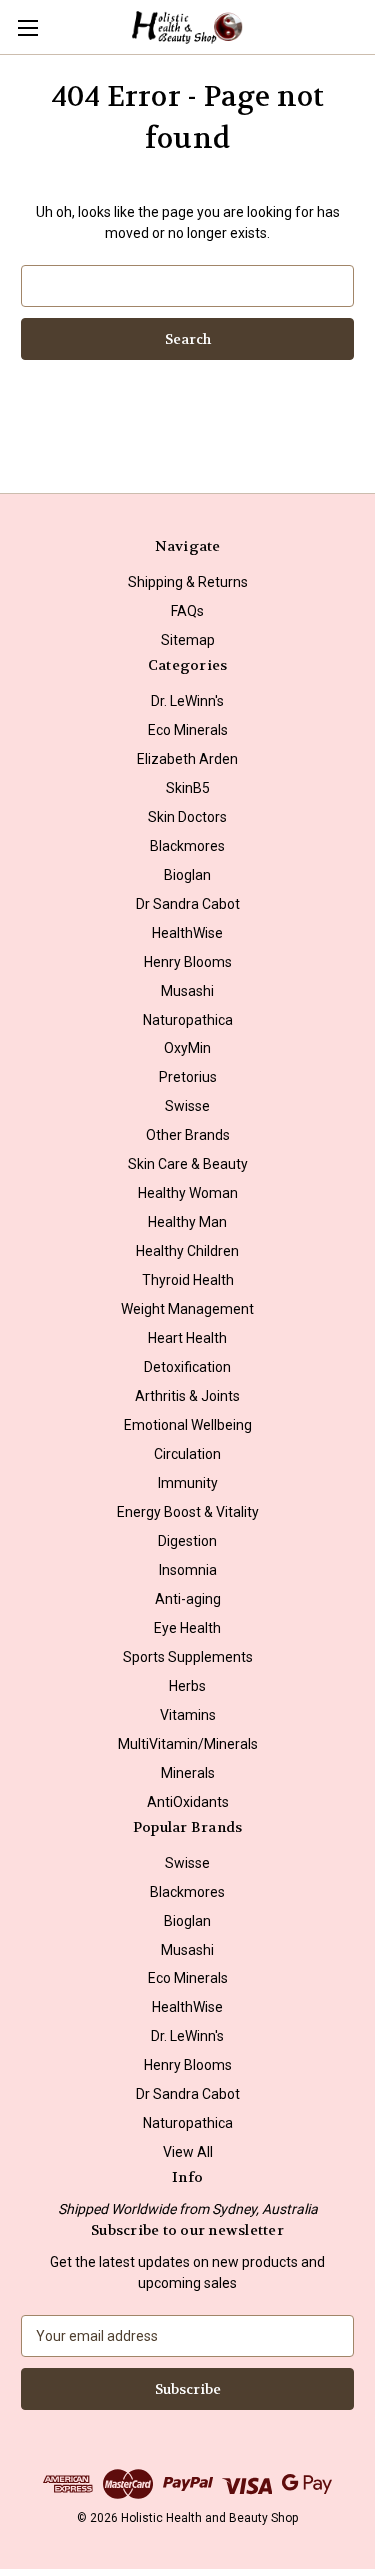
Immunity (188, 1483)
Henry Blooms (188, 962)
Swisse (187, 1106)
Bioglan (187, 875)
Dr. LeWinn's (187, 701)
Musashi (187, 991)
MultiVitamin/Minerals (188, 1744)
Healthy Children (187, 1251)
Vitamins (188, 1715)
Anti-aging (188, 1599)
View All (188, 2152)
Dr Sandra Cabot (188, 904)
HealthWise (187, 933)
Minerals (188, 1773)
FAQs (187, 611)
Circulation (187, 1454)
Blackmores (187, 846)
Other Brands (188, 1135)
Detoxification (187, 1367)
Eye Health (187, 1628)
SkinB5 (188, 788)
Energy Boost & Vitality (188, 1512)
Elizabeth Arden (187, 759)
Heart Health (187, 1338)
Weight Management (187, 1309)
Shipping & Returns (188, 582)
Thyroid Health (188, 1280)
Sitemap (188, 640)
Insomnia (188, 1570)
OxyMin (187, 1048)
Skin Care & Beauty (188, 1164)
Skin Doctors (187, 817)
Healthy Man (187, 1222)
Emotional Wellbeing (188, 1425)
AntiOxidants (188, 1802)
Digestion (187, 1541)
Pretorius (188, 1077)
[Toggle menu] (27, 27)
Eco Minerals (188, 730)
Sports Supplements (188, 1657)
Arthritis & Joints (187, 1396)
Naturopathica (188, 1020)
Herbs (187, 1686)
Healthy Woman (188, 1193)
